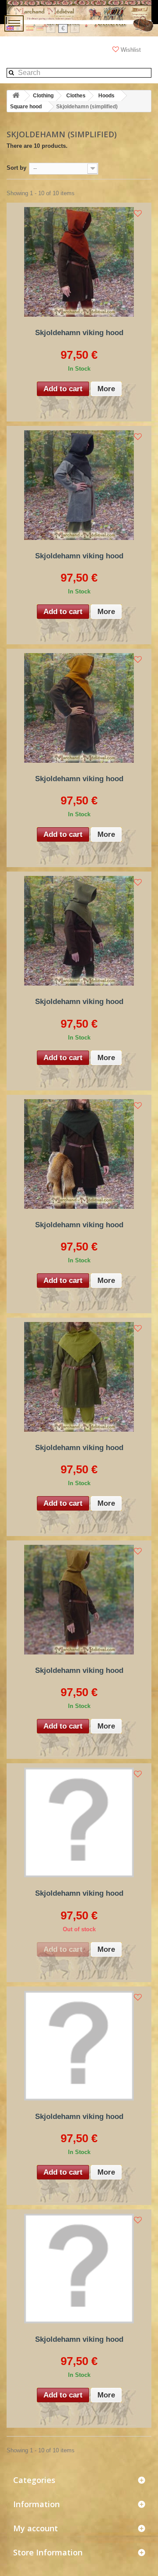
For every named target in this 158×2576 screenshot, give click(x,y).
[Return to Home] (16, 96)
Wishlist (131, 50)
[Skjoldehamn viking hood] (79, 262)
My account (36, 2528)
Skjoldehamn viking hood (79, 333)
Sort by (16, 168)
